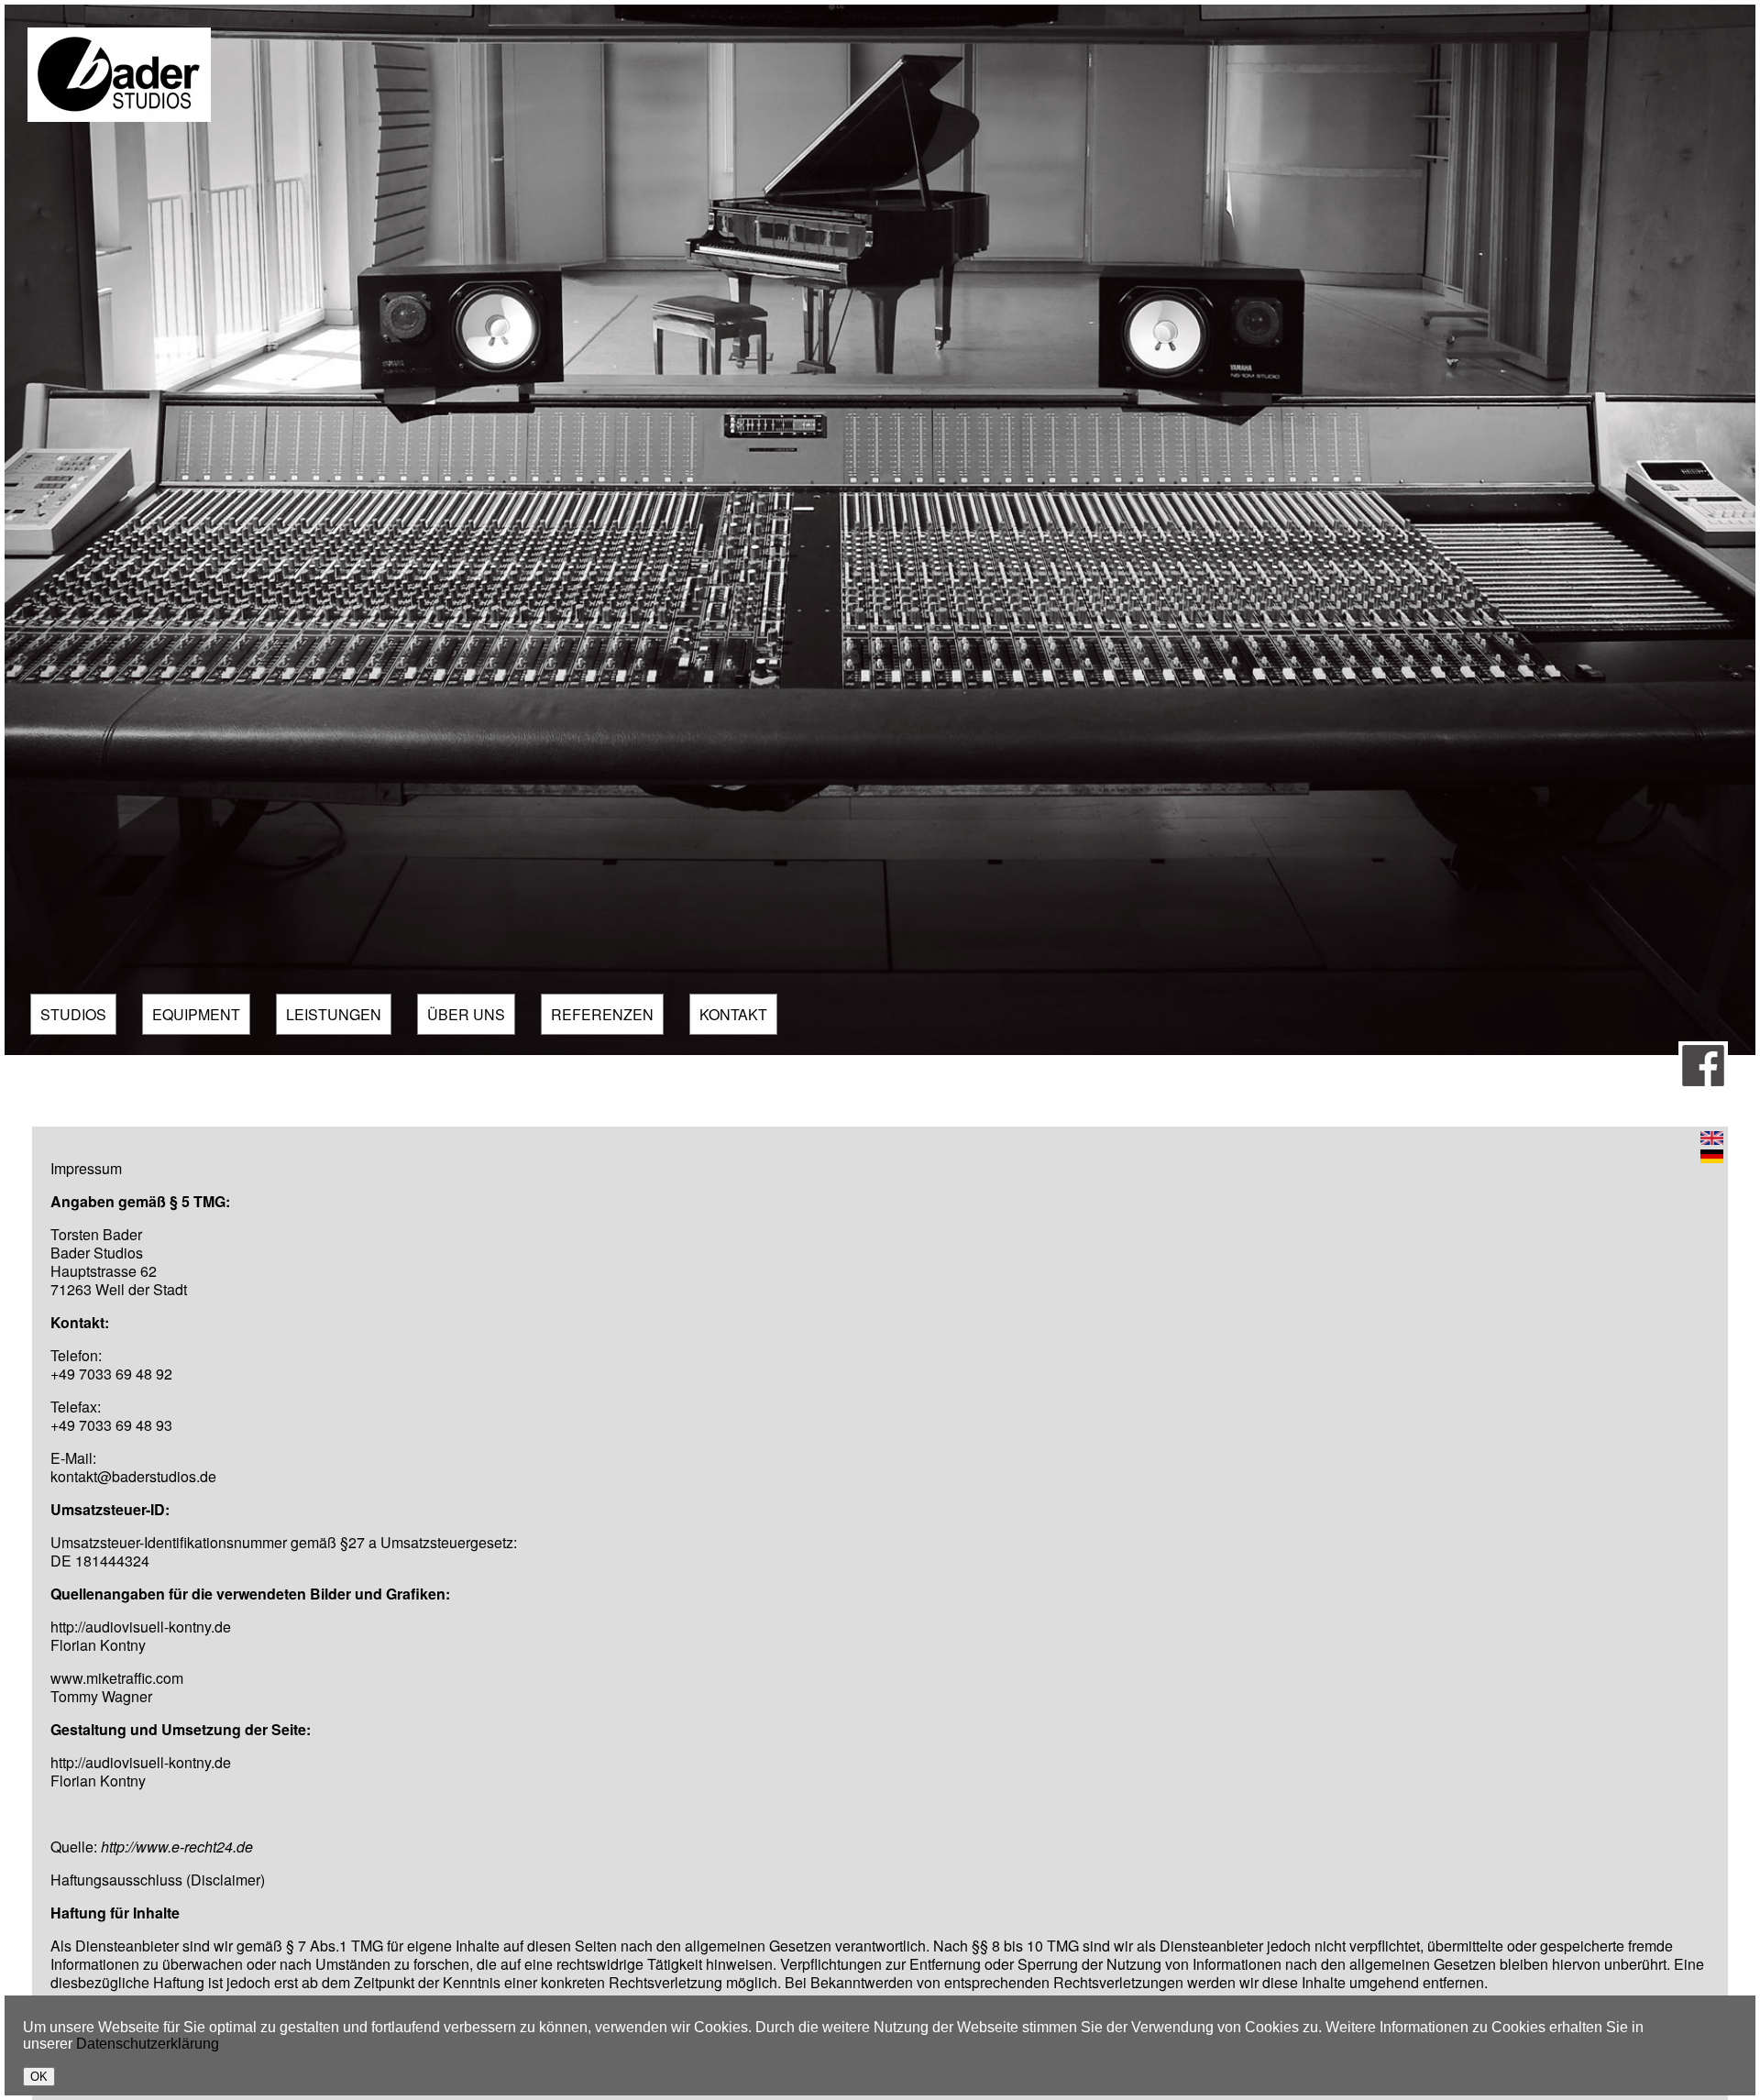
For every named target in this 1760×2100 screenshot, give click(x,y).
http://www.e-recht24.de (177, 1847)
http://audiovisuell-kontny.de (141, 1627)
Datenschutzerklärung (148, 2044)
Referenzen (602, 1014)
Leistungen (334, 1014)
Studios (73, 1014)
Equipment (196, 1014)
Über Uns (466, 1014)
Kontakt (733, 1014)
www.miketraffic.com (117, 1678)
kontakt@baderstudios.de (133, 1476)
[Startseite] (119, 117)
